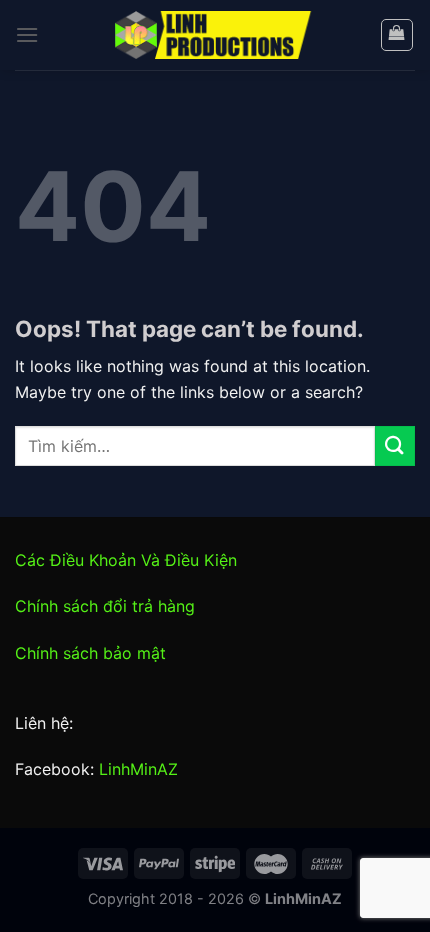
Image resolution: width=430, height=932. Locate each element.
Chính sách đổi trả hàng (105, 606)
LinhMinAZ (138, 769)
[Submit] (395, 445)
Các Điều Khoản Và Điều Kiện (126, 560)
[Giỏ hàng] (397, 35)
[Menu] (27, 34)
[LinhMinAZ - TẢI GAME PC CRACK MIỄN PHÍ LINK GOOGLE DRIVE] (215, 35)
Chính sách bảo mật (90, 653)
